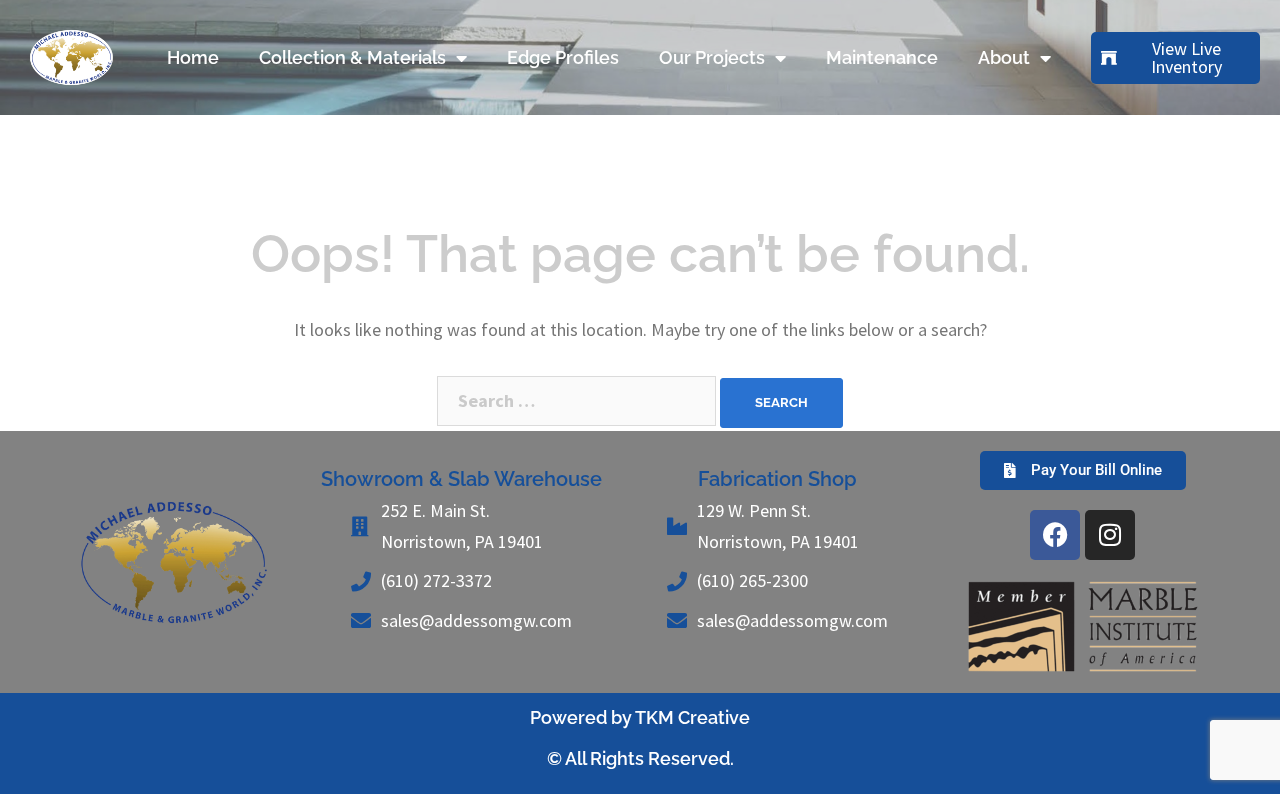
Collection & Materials (352, 57)
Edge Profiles (563, 57)
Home (193, 57)
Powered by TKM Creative (640, 717)
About (1004, 57)
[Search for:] (576, 401)
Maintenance (882, 57)
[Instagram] (1110, 535)
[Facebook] (1055, 535)
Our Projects (712, 57)
